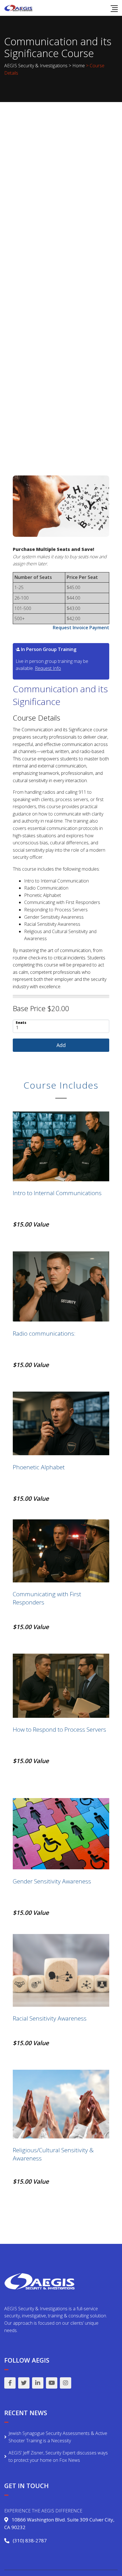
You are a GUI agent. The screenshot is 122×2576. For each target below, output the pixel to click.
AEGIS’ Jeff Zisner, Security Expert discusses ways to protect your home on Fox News (58, 2456)
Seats (21, 1022)
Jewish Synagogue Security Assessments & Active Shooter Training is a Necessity (58, 2437)
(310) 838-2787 (30, 2541)
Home (79, 66)
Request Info (48, 668)
